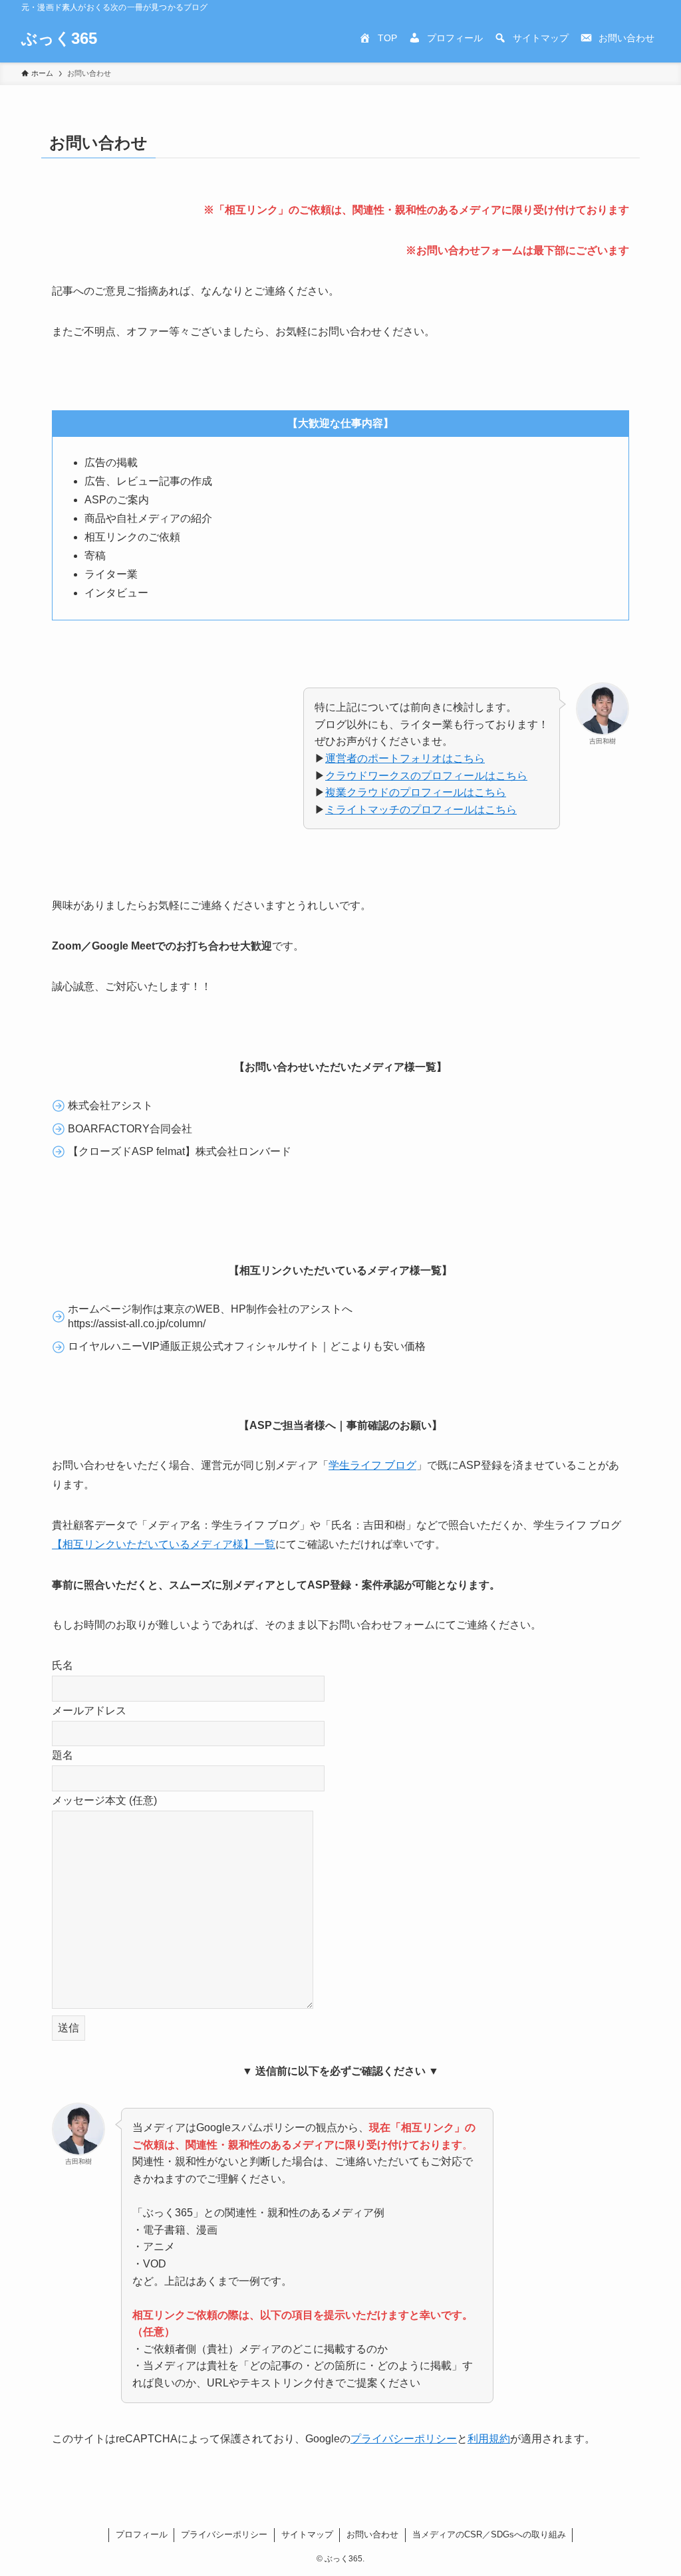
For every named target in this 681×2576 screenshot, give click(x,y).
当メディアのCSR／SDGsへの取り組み (489, 2534)
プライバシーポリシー (404, 2439)
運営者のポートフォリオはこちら (405, 758)
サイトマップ (307, 2534)
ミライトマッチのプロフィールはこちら (421, 810)
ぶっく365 (59, 39)
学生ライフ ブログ (372, 1465)
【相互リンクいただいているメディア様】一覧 (164, 1544)
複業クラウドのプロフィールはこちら (416, 792)
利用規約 (489, 2439)
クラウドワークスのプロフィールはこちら (426, 776)
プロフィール (142, 2534)
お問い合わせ (372, 2534)
